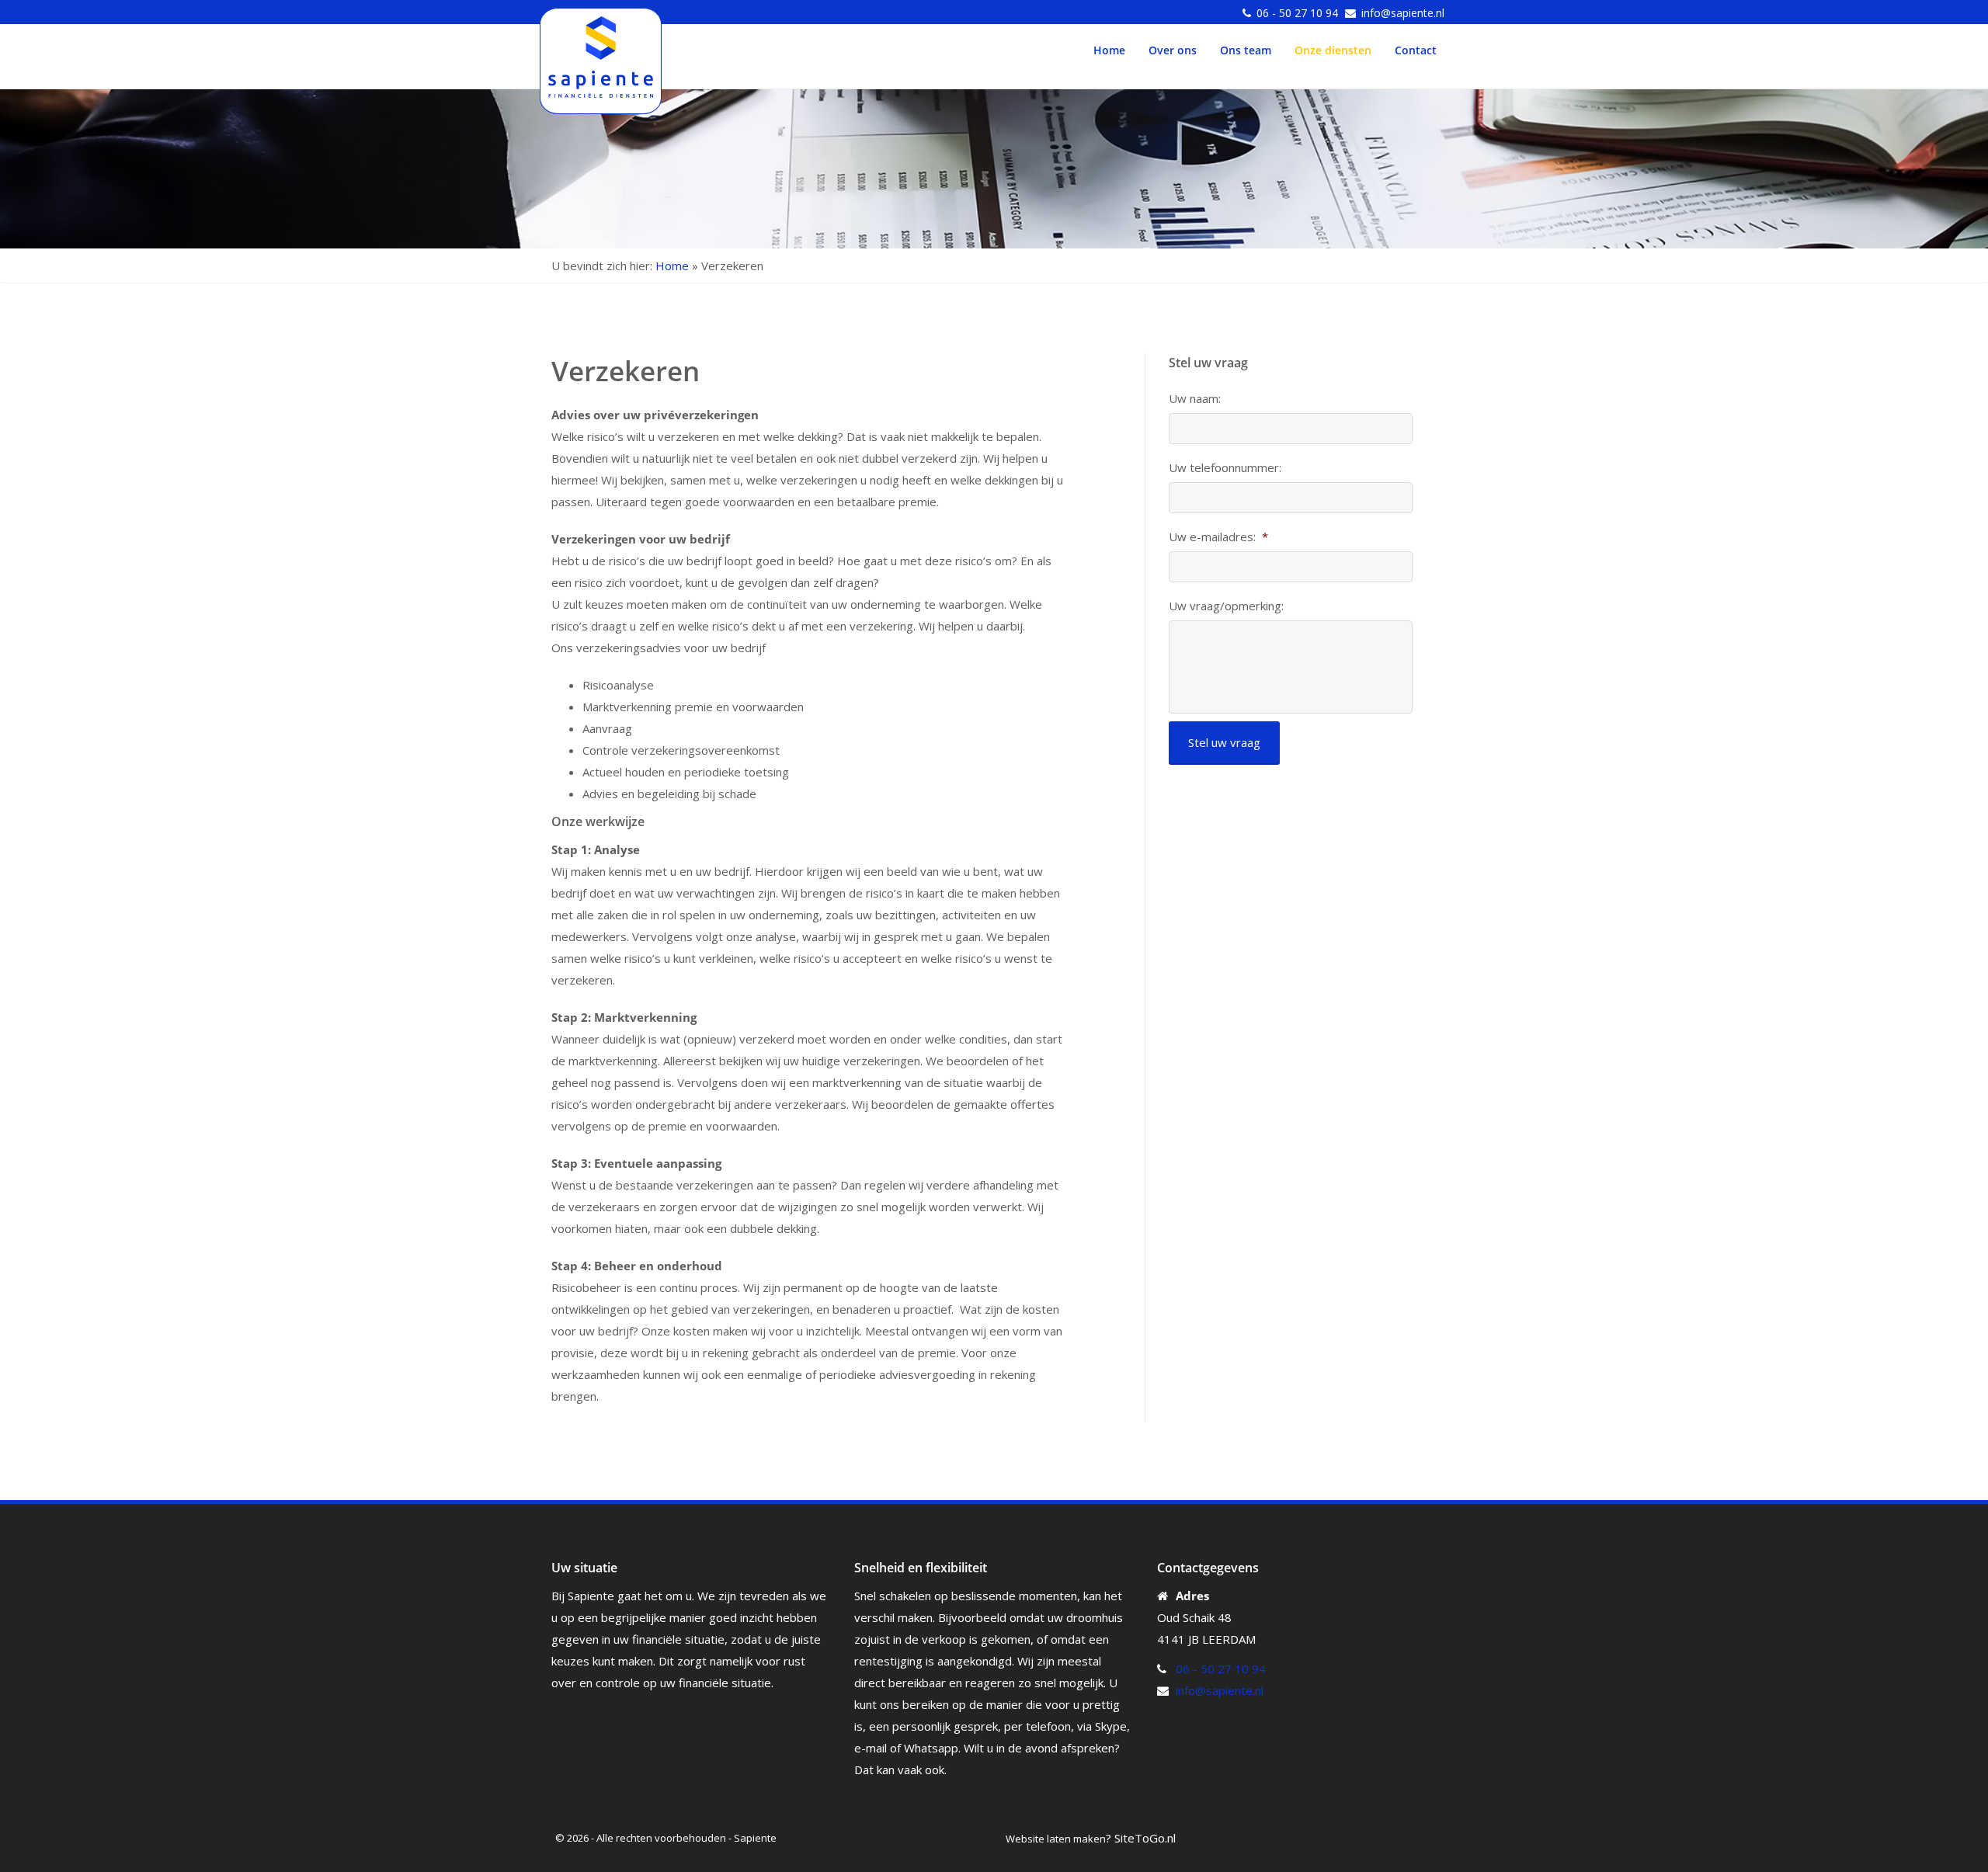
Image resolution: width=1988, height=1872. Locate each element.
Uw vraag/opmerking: (1226, 606)
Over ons (1173, 50)
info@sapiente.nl (1403, 13)
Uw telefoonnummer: (1225, 468)
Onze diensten (1333, 50)
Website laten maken (1056, 1839)
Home (1109, 50)
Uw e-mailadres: (1218, 537)
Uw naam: (1195, 399)
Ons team (1246, 50)
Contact (1416, 50)
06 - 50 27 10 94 (1297, 13)
